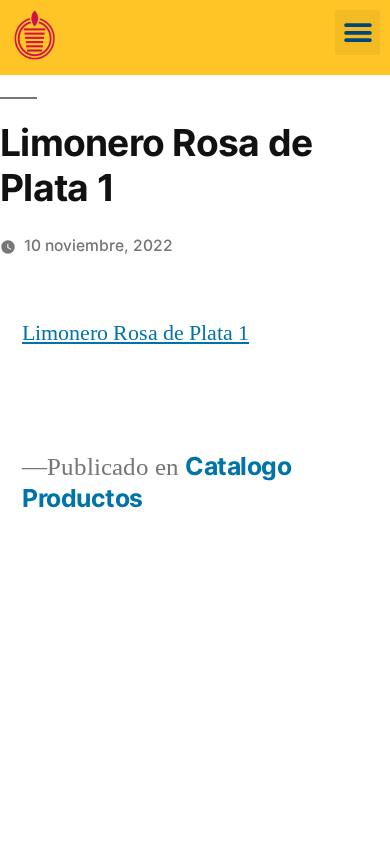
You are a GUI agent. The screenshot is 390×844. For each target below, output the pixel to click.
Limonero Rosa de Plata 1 (135, 333)
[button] (357, 32)
